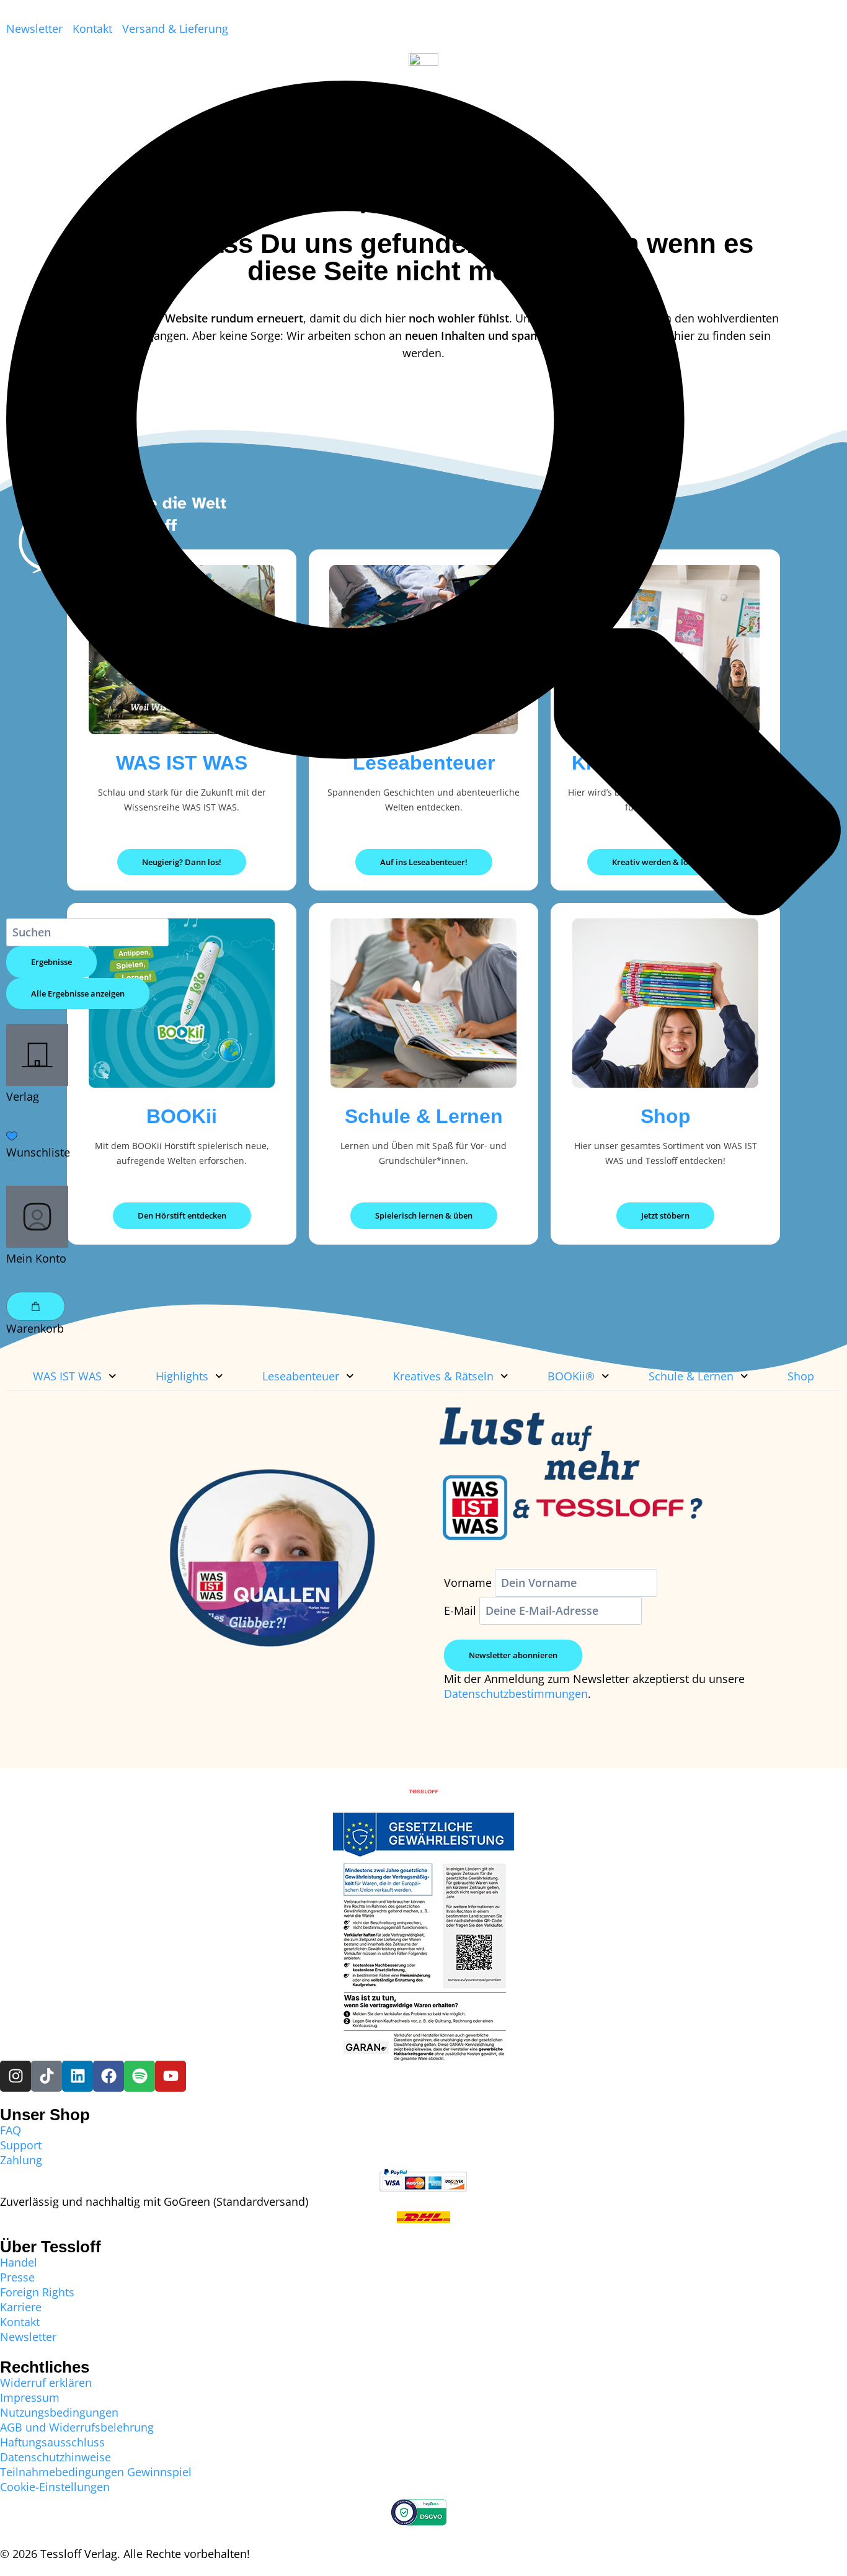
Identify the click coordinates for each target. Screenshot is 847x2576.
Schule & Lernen (691, 1376)
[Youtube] (171, 2076)
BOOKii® (571, 1376)
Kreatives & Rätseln (443, 1376)
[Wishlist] (423, 1137)
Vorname (468, 1583)
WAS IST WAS (67, 1376)
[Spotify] (140, 2076)
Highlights (182, 1376)
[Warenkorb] (36, 1306)
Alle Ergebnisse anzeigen (78, 993)
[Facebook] (109, 2076)
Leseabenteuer (301, 1376)
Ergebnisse (51, 962)
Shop (801, 1376)
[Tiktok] (47, 2076)
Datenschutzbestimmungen (516, 1694)
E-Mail (460, 1610)
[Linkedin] (78, 2076)
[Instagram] (16, 2076)
